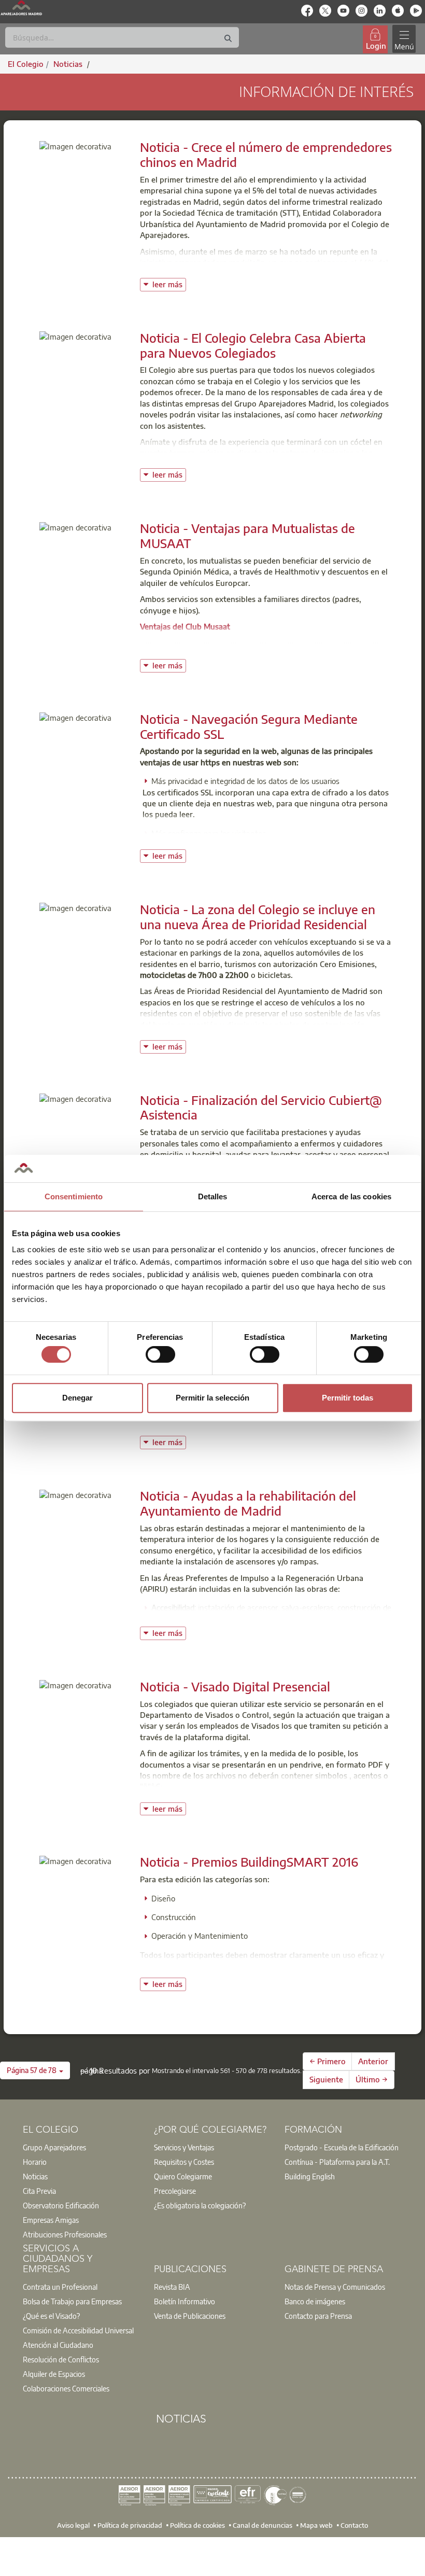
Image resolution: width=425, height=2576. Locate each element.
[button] (35, 2070)
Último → (372, 2079)
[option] (82, 2147)
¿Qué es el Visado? (51, 2316)
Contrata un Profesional (60, 2287)
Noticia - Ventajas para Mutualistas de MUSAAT (247, 535)
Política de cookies (197, 2525)
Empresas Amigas (51, 2220)
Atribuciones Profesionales (65, 2234)
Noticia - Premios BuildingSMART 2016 (249, 1861)
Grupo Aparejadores (54, 2147)
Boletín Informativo (185, 2301)
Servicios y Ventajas (184, 2147)
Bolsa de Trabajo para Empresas (72, 2301)
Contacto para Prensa (318, 2316)
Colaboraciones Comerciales (66, 2388)
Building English (310, 2176)
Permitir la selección (212, 1398)
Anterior (373, 2061)
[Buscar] (228, 39)
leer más (169, 283)
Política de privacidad (130, 2525)
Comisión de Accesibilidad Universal (78, 2330)
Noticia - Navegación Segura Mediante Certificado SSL (249, 726)
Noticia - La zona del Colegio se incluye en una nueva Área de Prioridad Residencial (258, 916)
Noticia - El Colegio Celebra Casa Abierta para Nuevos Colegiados (253, 345)
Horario (35, 2162)
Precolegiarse (175, 2191)
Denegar (77, 1398)
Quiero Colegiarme (183, 2176)
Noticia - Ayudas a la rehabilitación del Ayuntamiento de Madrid (248, 1503)
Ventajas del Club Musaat (185, 626)
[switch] (160, 1354)
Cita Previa (39, 2191)
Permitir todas (348, 1398)
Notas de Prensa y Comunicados (335, 2287)
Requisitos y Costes (184, 2162)
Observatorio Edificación (61, 2205)
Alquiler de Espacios (54, 2374)
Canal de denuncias (263, 2525)
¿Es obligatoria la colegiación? (200, 2205)
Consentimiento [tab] (74, 1196)
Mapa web (316, 2525)
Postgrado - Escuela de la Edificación (342, 2147)
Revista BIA (172, 2287)
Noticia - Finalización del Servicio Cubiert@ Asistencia (261, 1107)
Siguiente (326, 2079)
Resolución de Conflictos (61, 2359)
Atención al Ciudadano (58, 2345)
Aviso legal (73, 2525)
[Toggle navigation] (404, 39)
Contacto (354, 2525)
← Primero (328, 2061)
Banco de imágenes (315, 2301)
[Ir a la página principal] (21, 8)
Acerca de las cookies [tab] (351, 1196)
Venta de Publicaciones (190, 2316)
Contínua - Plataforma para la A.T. (337, 2162)
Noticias (35, 2176)
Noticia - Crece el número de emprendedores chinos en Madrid (266, 154)
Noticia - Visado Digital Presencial (235, 1686)
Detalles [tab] (213, 1196)
